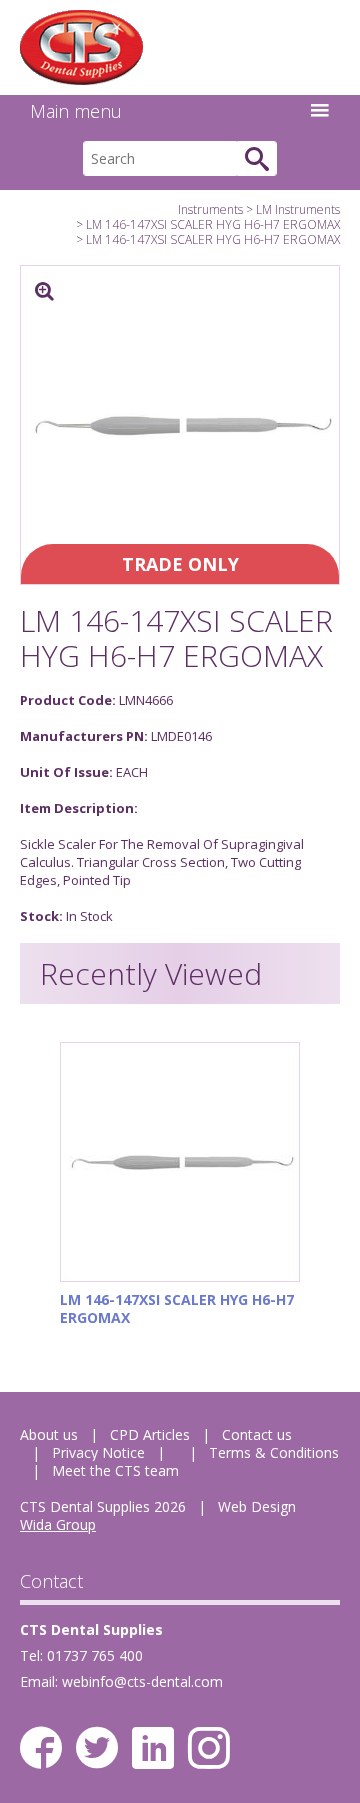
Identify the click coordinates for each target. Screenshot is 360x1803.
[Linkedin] (153, 1748)
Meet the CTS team (115, 1470)
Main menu (76, 111)
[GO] (257, 158)
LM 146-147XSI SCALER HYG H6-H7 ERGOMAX (213, 224)
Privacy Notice (98, 1452)
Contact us (257, 1434)
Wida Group (58, 1524)
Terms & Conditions (274, 1452)
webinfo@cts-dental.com (142, 1681)
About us (49, 1434)
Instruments (210, 209)
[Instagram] (209, 1748)
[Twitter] (97, 1748)
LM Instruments (298, 209)
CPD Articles (150, 1434)
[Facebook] (41, 1748)
